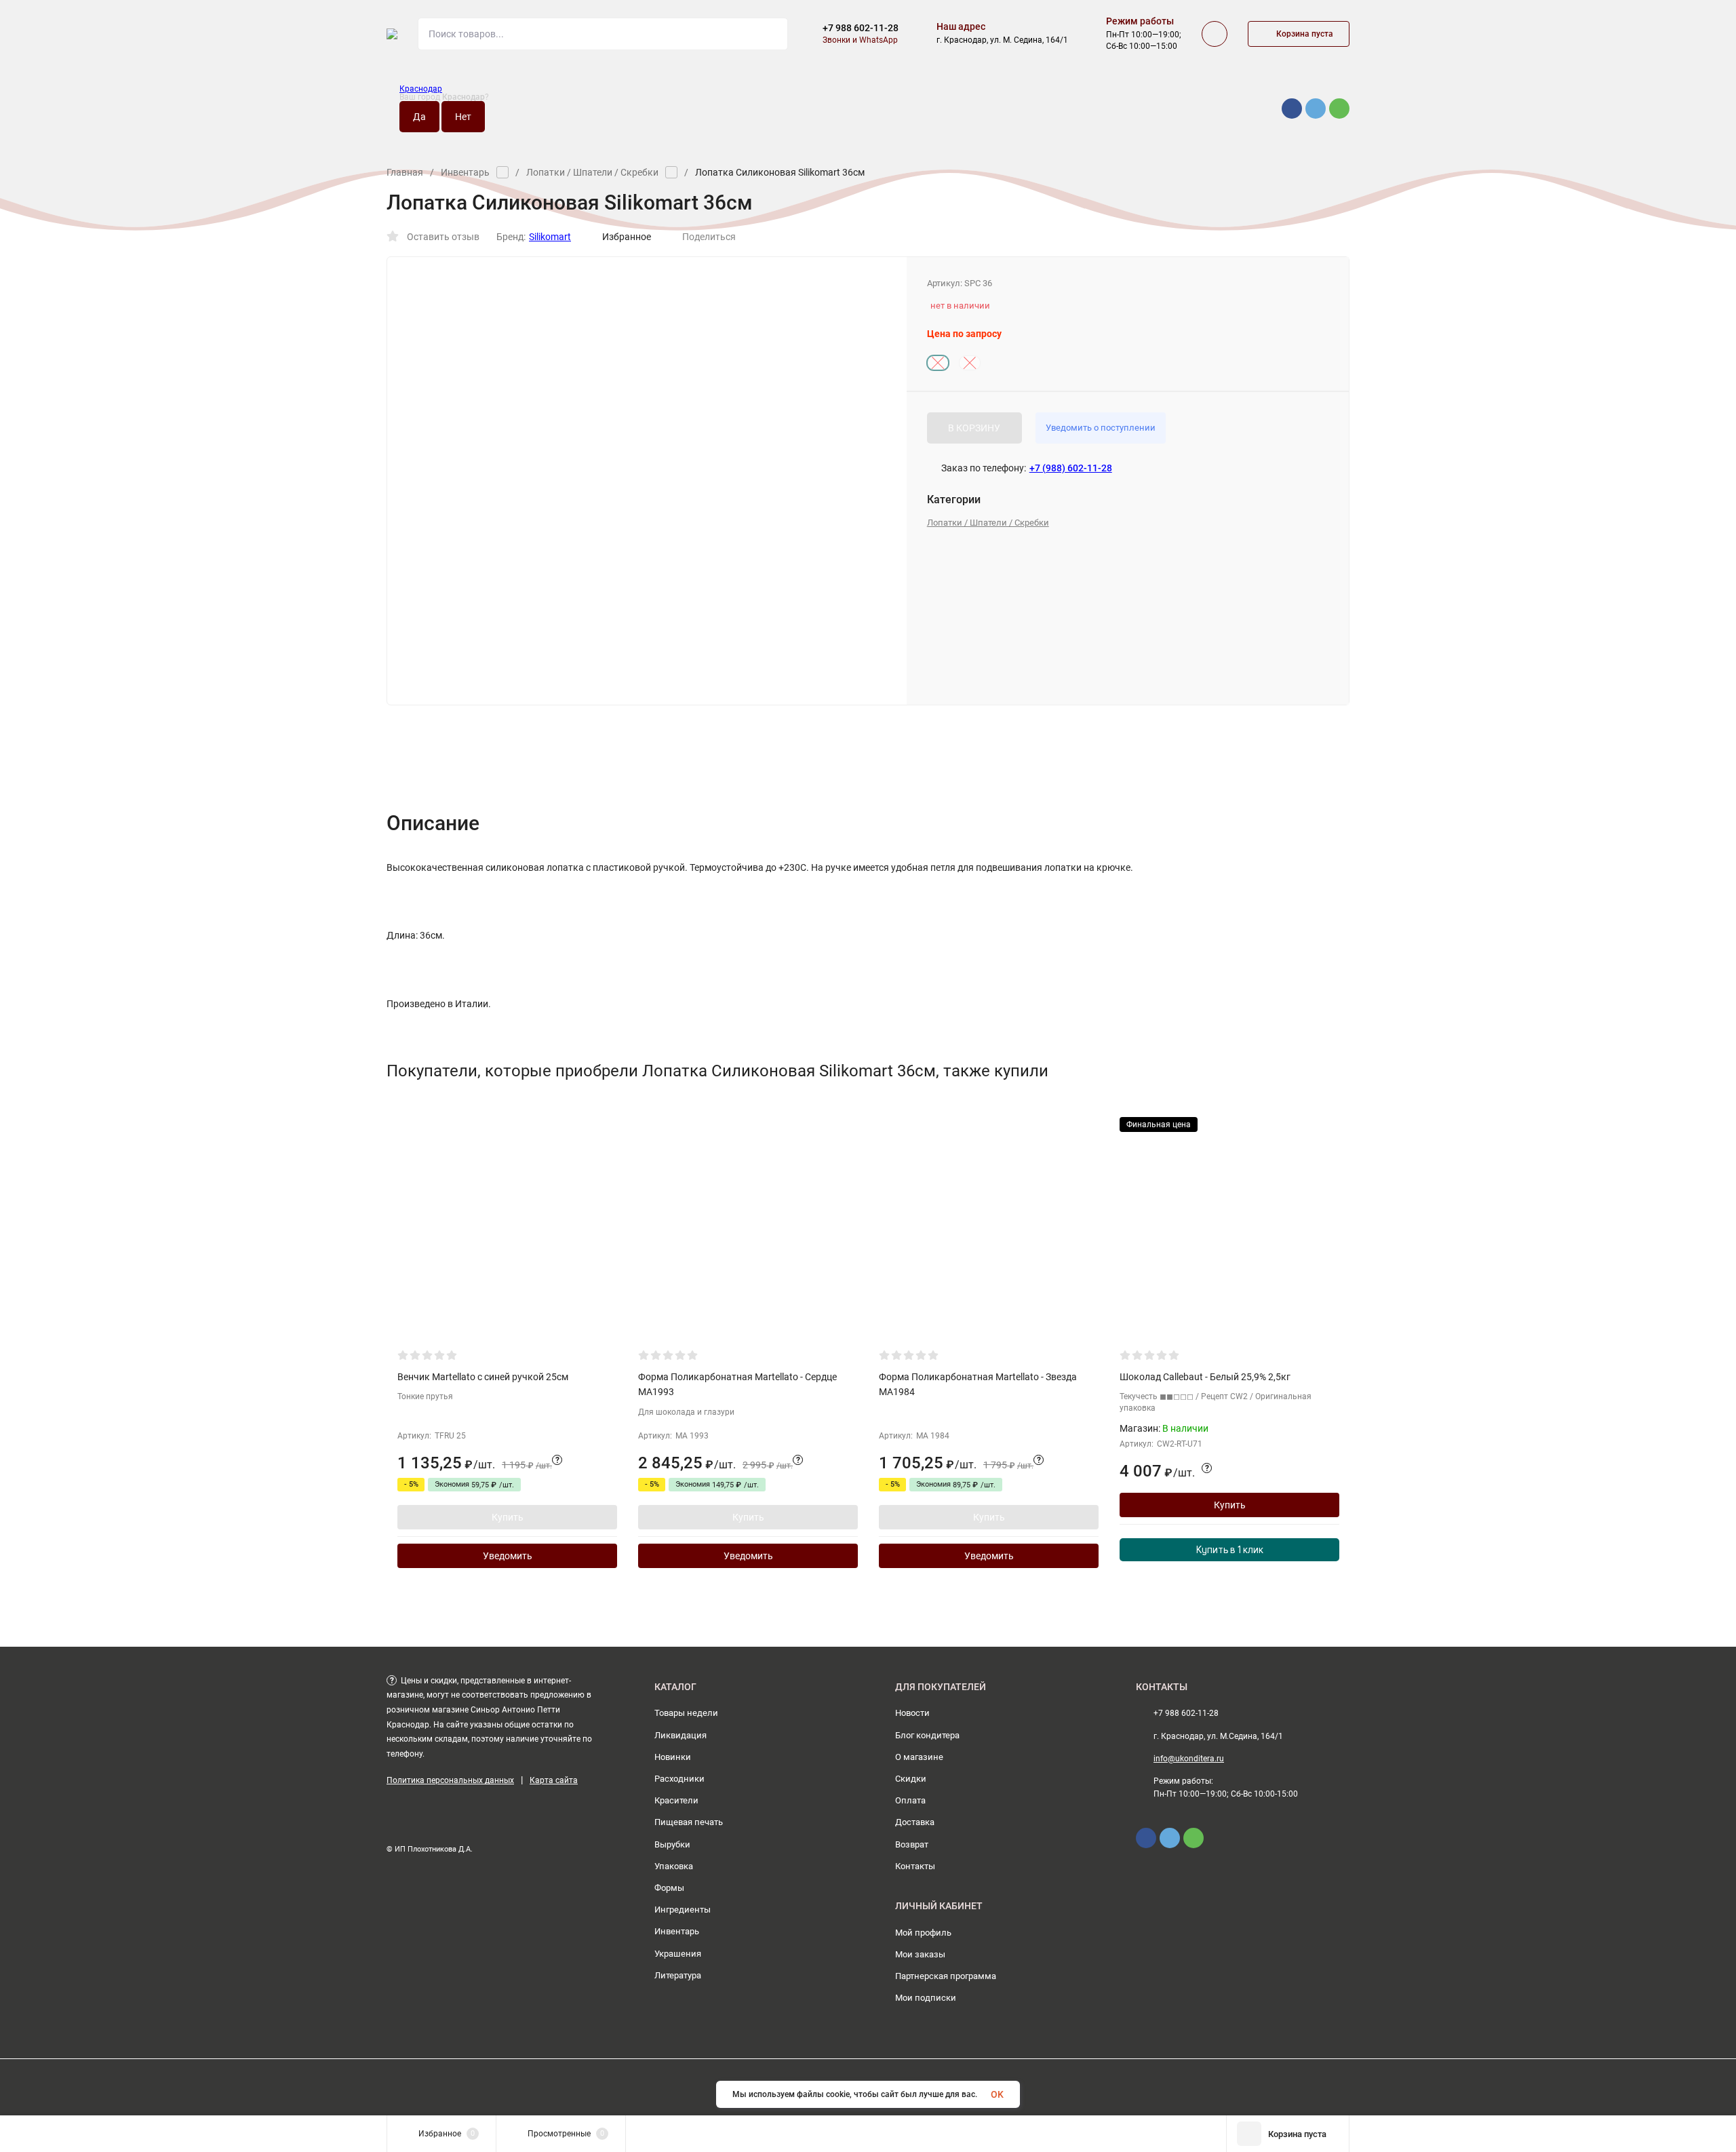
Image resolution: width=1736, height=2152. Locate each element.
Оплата (910, 1800)
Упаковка (674, 1866)
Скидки (911, 1779)
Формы (669, 1888)
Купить (508, 1517)
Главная (405, 172)
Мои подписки (926, 1998)
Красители (676, 1800)
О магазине (919, 1757)
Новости (912, 1713)
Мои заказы (920, 1954)
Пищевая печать (689, 1822)
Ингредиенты (683, 1910)
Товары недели (686, 1713)
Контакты (915, 1866)
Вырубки (672, 1844)
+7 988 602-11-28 (861, 28)
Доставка (915, 1822)
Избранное (627, 237)
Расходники (679, 1779)
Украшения (678, 1954)
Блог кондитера (927, 1735)
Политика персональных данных (450, 1780)
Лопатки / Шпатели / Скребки (592, 172)
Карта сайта (554, 1780)
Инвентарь (465, 172)
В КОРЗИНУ (974, 428)
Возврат (912, 1844)
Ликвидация (680, 1735)
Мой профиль (923, 1933)
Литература (678, 1975)
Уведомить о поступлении (1101, 428)
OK (997, 2094)
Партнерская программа (946, 1976)
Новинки (673, 1757)
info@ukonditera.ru (1189, 1759)
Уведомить (508, 1556)
